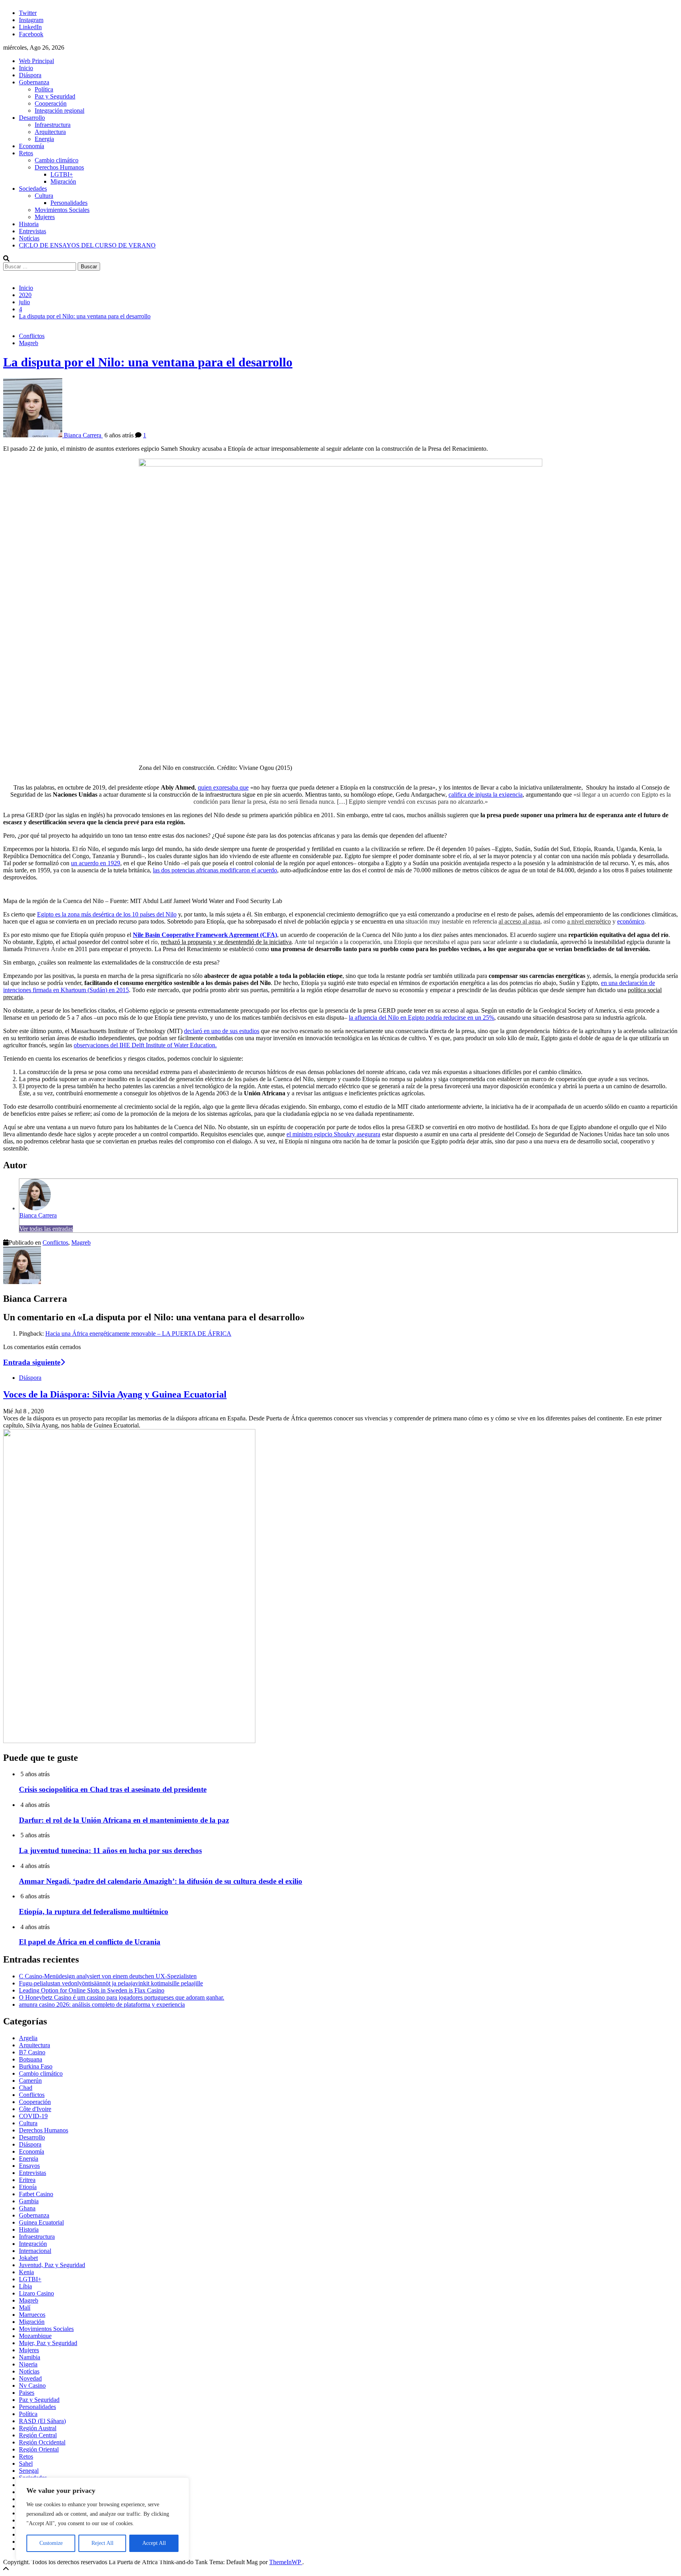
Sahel (26, 2464)
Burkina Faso (36, 2066)
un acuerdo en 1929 (96, 863)
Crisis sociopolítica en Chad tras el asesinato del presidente (113, 1789)
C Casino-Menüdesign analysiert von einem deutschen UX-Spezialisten (108, 1976)
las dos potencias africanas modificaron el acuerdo (215, 870)
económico (631, 921)
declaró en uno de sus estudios (222, 1031)
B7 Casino (32, 2052)
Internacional (35, 2251)
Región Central (38, 2435)
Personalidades (69, 203)
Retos (26, 153)
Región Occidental (42, 2442)
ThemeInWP (286, 2562)
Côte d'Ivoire (35, 2109)
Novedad (30, 2378)
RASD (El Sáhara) (42, 2421)
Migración (63, 181)
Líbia (25, 2286)
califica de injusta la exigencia (486, 795)
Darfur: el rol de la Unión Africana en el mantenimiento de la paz (124, 1820)
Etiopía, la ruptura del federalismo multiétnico (94, 1912)
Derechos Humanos (59, 167)
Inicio (26, 68)
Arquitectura (50, 132)
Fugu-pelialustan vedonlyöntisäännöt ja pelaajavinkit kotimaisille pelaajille (111, 1983)
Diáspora (30, 75)
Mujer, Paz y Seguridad (48, 2343)
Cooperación (51, 103)
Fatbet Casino (36, 2194)
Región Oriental (39, 2449)
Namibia (30, 2357)
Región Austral (38, 2428)
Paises (27, 2393)
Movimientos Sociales (62, 210)
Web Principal (36, 61)
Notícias (29, 238)
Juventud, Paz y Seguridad (52, 2265)
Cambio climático (57, 160)
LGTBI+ (62, 174)
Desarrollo (32, 118)
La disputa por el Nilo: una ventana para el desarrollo (148, 362)
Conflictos (32, 336)
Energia (44, 139)
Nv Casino (32, 2385)
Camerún (30, 2081)
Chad (26, 2088)
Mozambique (35, 2336)
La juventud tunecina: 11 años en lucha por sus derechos (110, 1850)
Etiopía (28, 2187)
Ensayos (29, 2166)
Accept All (154, 2543)
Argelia (28, 2038)
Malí (25, 2307)
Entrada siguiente (32, 1362)
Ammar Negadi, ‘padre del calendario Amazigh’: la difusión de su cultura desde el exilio (161, 1881)
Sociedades (33, 189)
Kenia (26, 2272)
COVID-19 (33, 2116)
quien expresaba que (223, 787)
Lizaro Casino (36, 2293)
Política (44, 89)
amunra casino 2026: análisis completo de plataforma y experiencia (102, 2004)
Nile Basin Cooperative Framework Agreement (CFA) (205, 935)
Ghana (27, 2208)
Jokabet (28, 2258)
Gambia (29, 2201)
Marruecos (32, 2315)
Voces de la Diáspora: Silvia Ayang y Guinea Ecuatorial (115, 1394)
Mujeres (45, 217)
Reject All (102, 2543)
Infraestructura (53, 125)
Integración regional (60, 111)
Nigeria (28, 2364)
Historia (29, 224)
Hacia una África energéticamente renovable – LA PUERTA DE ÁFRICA (138, 1334)
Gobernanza (34, 82)
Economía (32, 146)
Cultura (44, 196)
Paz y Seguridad (55, 96)
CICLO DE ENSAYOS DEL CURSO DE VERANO (87, 245)
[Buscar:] (40, 266)
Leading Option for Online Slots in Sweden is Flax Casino (92, 1990)
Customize (51, 2543)
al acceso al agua (519, 921)
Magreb (29, 343)
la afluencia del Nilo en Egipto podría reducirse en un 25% (421, 1018)
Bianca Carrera (38, 1215)
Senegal (29, 2471)
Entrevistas (33, 231)
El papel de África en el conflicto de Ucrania (90, 1942)
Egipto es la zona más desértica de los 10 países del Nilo (107, 914)
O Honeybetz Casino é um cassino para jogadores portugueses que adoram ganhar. (122, 1997)
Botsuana (31, 2059)
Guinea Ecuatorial (41, 2222)
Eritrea (27, 2180)
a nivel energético (589, 921)
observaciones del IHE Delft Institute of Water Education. (145, 1045)
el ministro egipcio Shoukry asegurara (333, 1134)
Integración (33, 2244)
